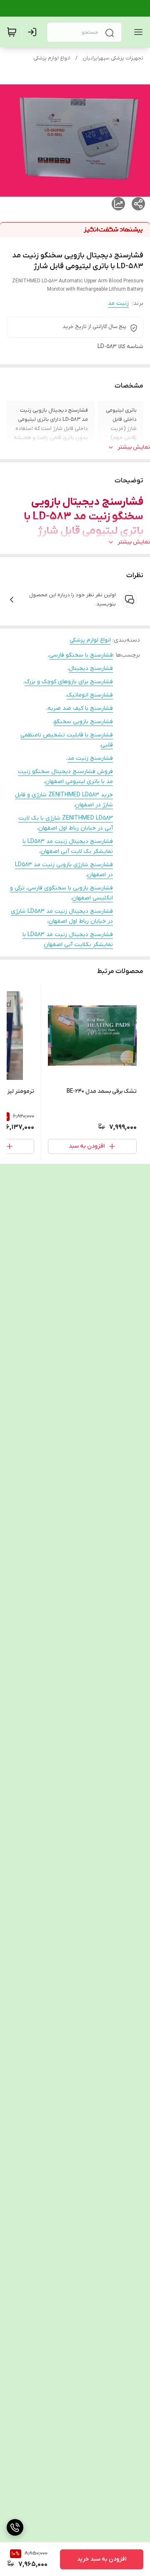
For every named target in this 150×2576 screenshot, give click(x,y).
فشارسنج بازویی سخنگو (83, 722)
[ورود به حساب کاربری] (34, 32)
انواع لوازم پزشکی (52, 58)
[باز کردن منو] (137, 32)
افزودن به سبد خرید (102, 2559)
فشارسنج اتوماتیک (90, 695)
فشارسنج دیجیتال (91, 668)
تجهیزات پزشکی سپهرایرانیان (113, 58)
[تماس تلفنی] (15, 2527)
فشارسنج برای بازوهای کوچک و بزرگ (69, 682)
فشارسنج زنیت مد (90, 758)
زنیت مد (118, 303)
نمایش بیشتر (134, 447)
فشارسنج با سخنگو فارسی (81, 655)
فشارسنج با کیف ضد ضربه (80, 708)
